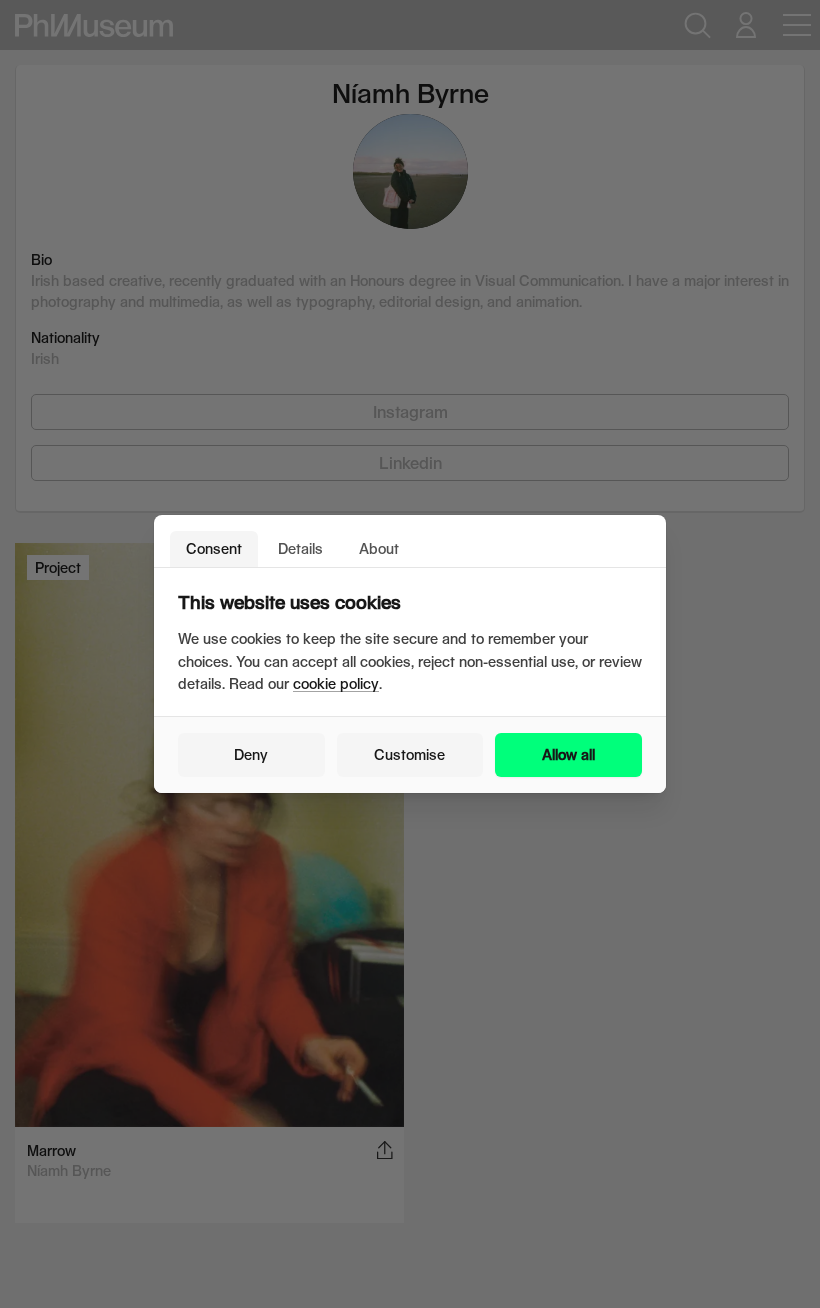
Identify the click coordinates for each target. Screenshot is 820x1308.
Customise (409, 754)
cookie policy (336, 683)
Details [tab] (300, 548)
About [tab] (379, 548)
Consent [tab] (214, 548)
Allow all (568, 754)
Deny (251, 754)
